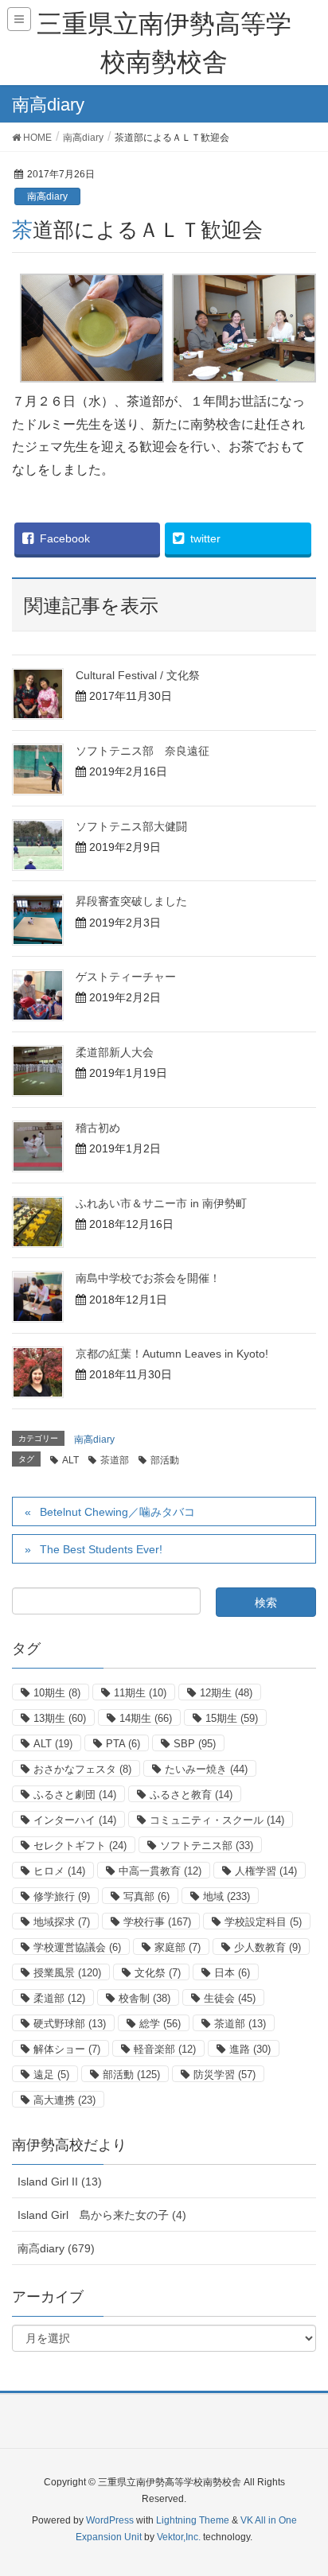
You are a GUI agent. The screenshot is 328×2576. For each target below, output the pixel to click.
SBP (195, 1744)
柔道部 (59, 1998)
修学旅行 (62, 1896)
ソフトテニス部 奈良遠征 (143, 751)
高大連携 (64, 2100)
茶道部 (115, 1460)
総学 (160, 2024)
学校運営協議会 (77, 1947)
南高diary (47, 196)
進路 (250, 2049)
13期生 (60, 1718)
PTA (123, 1744)
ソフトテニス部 (207, 1846)
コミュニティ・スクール (217, 1820)
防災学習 (225, 2075)
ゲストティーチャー (126, 977)
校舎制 (144, 1998)
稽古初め (98, 1128)
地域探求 (62, 1922)
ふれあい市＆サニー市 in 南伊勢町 (161, 1203)
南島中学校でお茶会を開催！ (148, 1278)
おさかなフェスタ (82, 1769)
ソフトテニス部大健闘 (131, 826)
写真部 (146, 1896)
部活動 (165, 1460)
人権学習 (266, 1871)
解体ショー (67, 2049)
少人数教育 (267, 1947)
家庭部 (178, 1947)
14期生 (146, 1718)
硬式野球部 (70, 2024)
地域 (226, 1896)
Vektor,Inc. (179, 2537)
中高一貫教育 (160, 1871)
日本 (232, 1973)
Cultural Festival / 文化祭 (138, 675)
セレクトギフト (80, 1846)
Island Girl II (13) (60, 2182)
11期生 (140, 1693)
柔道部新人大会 (115, 1052)
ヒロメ (59, 1871)
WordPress (110, 2520)
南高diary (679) (56, 2248)
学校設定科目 (263, 1922)
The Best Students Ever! (101, 1549)
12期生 (226, 1693)
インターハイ (75, 1820)
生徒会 (230, 1998)
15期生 (232, 1718)
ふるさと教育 (191, 1795)
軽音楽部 (165, 2049)
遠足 (51, 2075)
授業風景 (67, 1973)
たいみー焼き (206, 1769)
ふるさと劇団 (75, 1795)
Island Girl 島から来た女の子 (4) (102, 2215)
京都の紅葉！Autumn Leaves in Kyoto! (172, 1354)
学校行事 (157, 1922)
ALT (70, 1460)
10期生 (57, 1693)
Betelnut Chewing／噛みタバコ (117, 1512)
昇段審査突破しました (131, 901)
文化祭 (158, 1973)
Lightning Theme (193, 2520)
